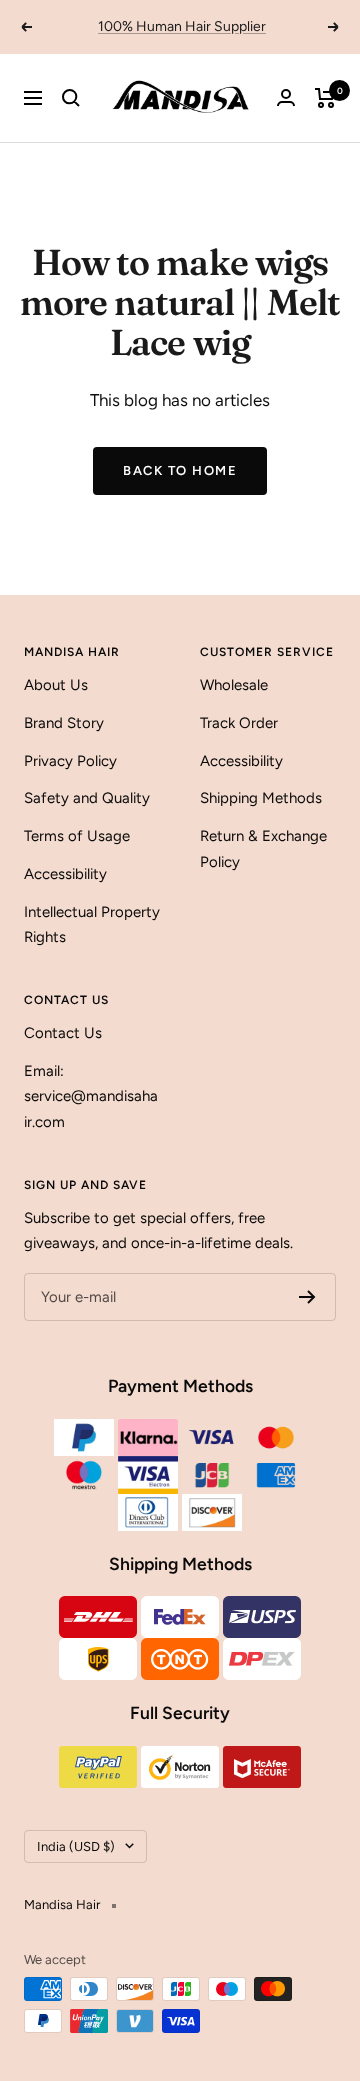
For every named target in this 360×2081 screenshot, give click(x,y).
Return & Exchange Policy (263, 849)
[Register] (307, 1297)
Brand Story (64, 723)
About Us (56, 685)
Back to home (180, 470)
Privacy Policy (70, 761)
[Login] (286, 97)
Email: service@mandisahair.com (91, 1096)
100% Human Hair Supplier (182, 26)
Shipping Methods (261, 798)
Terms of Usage (77, 836)
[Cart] (325, 98)
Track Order (239, 723)
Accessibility (65, 874)
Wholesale (234, 685)
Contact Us (63, 1033)
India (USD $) (76, 1846)
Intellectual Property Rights (92, 925)
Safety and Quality (87, 798)
